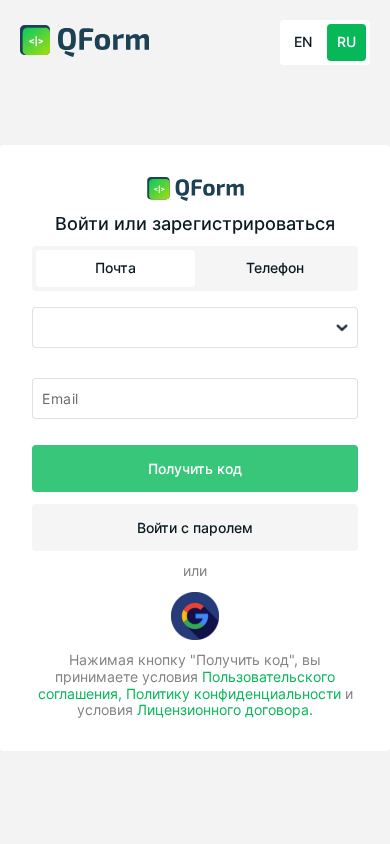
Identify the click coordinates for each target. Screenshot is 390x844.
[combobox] (195, 328)
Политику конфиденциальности (233, 693)
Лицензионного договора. (225, 709)
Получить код (195, 468)
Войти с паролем (195, 527)
